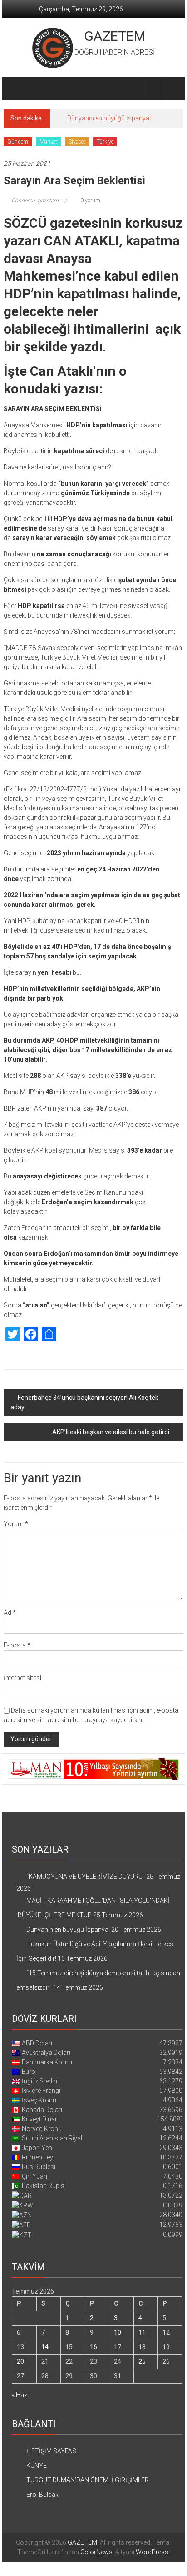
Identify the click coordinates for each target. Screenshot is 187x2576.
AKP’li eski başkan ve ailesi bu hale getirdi (111, 1432)
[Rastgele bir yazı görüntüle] (173, 89)
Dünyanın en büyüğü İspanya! (109, 118)
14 (45, 2347)
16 (93, 2347)
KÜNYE (37, 2466)
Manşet (48, 142)
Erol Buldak (42, 2495)
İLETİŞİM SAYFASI (52, 2451)
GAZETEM (115, 36)
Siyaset (77, 142)
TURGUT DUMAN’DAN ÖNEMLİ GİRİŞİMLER (88, 2480)
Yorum (16, 1524)
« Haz (20, 2395)
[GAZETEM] (14, 89)
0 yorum (90, 201)
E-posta (17, 1645)
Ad (10, 1613)
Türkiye (105, 142)
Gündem (18, 142)
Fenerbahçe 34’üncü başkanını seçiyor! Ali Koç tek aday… (84, 1402)
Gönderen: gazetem (35, 201)
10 (118, 2332)
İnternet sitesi (22, 1678)
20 (20, 2361)
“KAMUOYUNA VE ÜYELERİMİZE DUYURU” (86, 1877)
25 (142, 2361)
